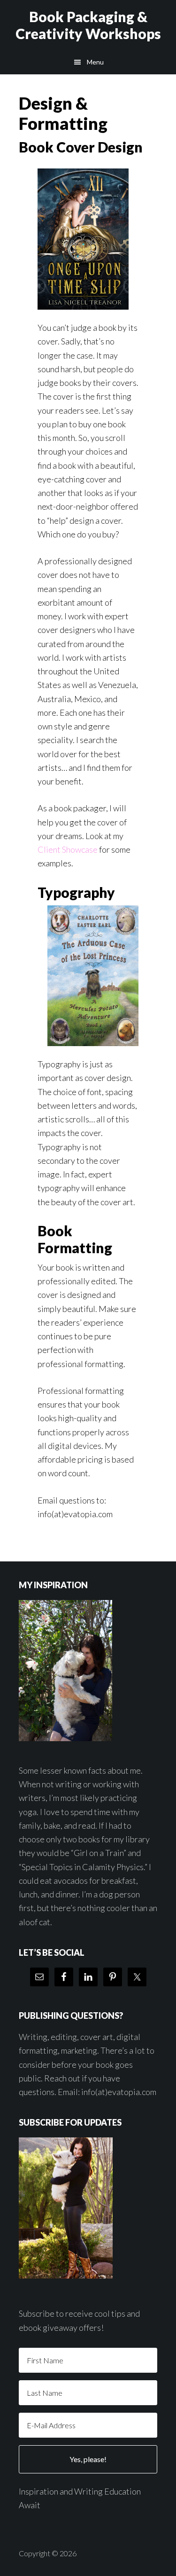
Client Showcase (68, 849)
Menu (95, 62)
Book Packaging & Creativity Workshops (88, 25)
